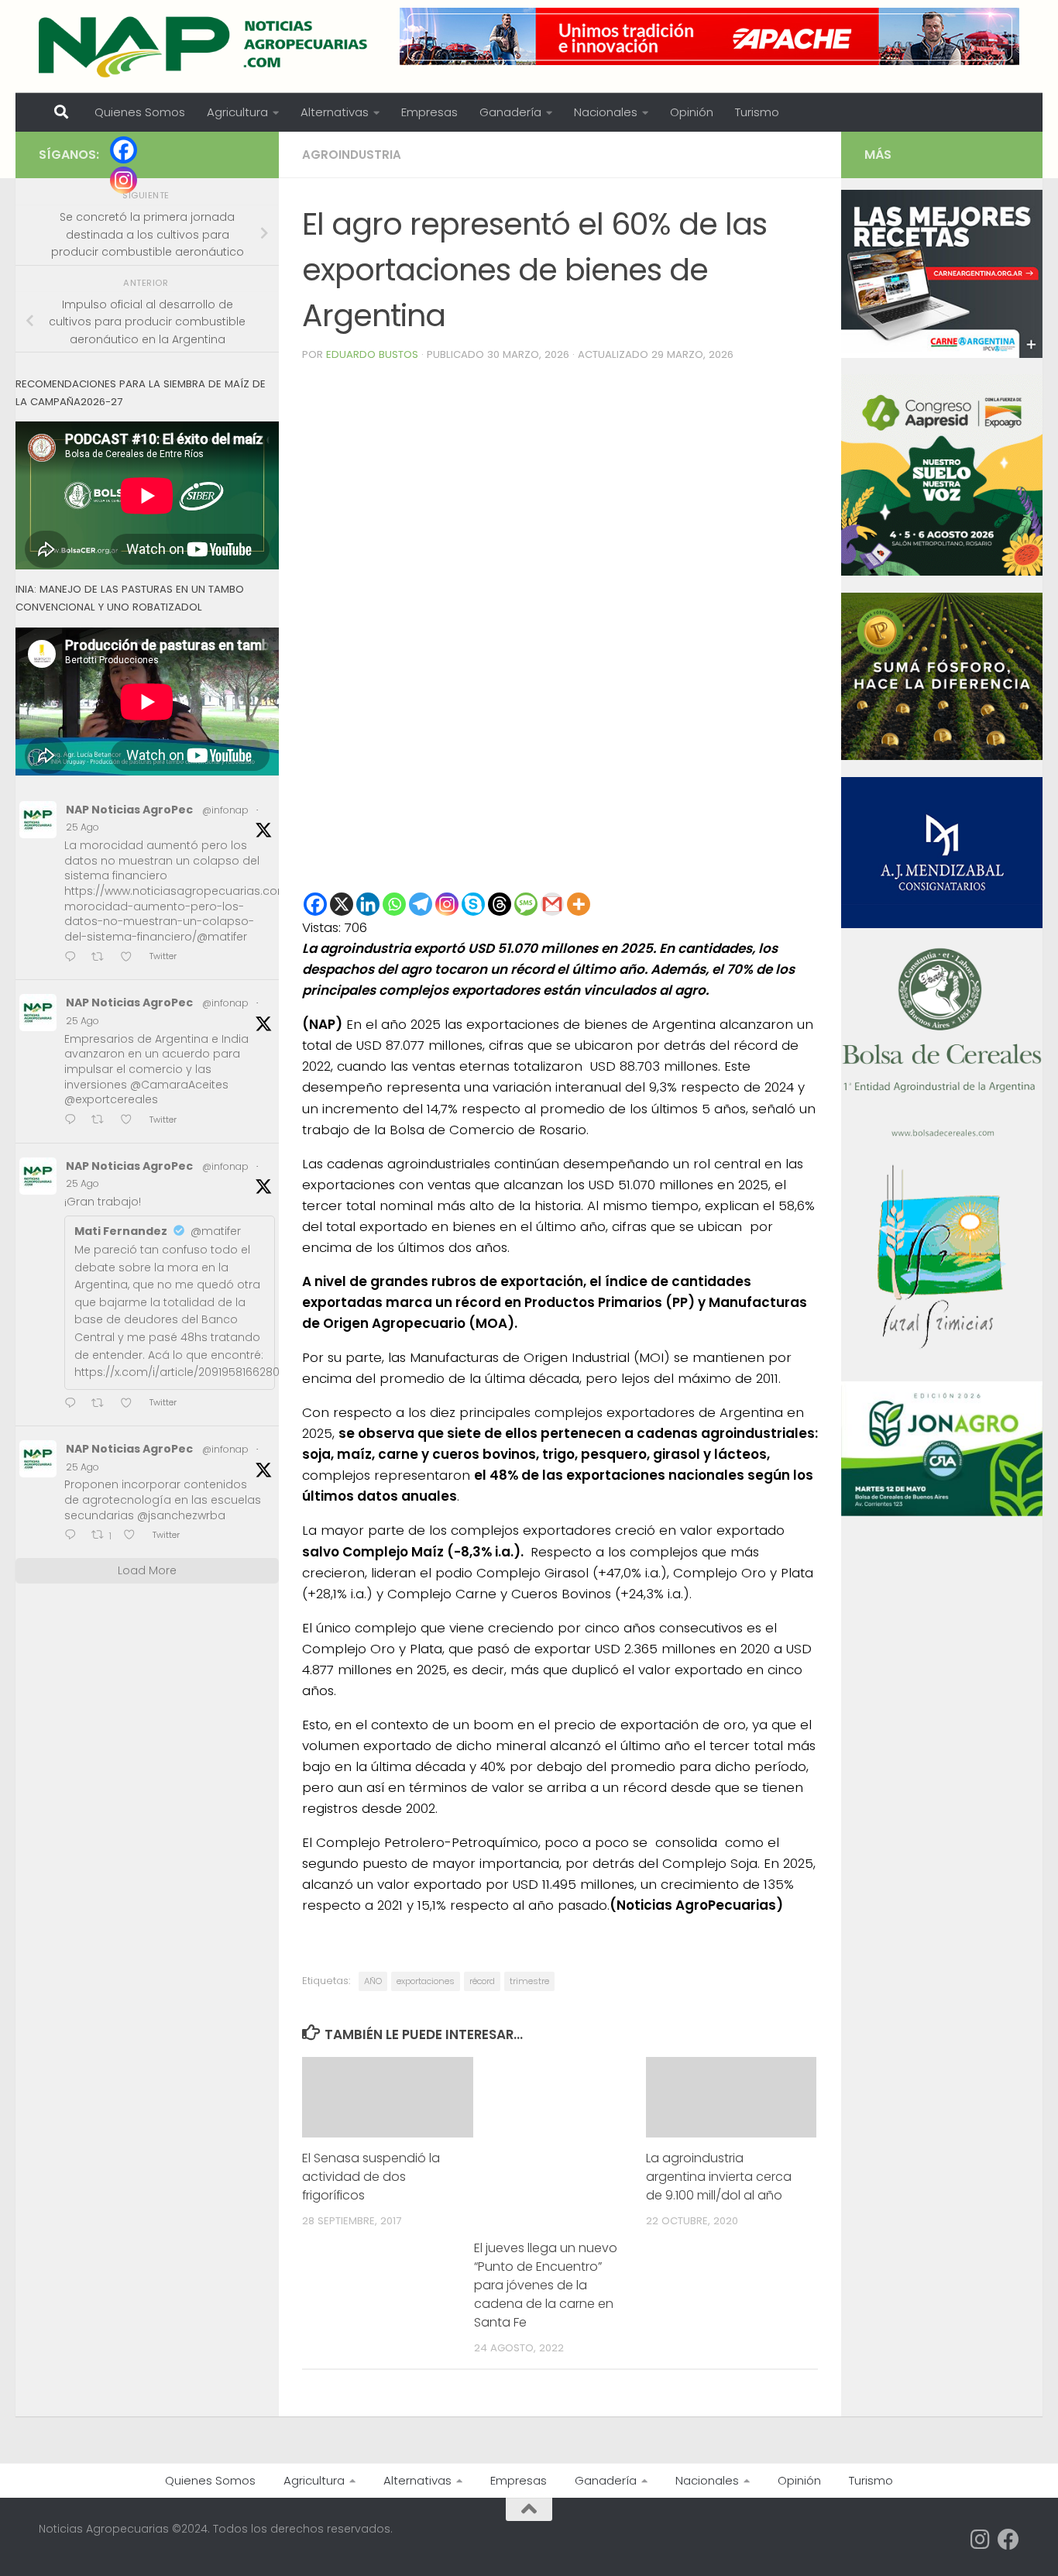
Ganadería (510, 112)
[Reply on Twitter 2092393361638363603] (74, 958)
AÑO (373, 1981)
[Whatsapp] (394, 904)
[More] (579, 904)
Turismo (757, 112)
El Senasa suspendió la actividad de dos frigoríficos (371, 2177)
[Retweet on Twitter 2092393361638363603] (102, 958)
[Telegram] (421, 904)
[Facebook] (315, 904)
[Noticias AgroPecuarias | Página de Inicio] (205, 46)
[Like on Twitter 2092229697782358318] (131, 1404)
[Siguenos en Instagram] (981, 2540)
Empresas (429, 112)
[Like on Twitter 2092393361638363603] (131, 958)
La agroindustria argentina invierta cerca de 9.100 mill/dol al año (719, 2177)
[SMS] (526, 904)
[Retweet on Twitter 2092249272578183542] (102, 1121)
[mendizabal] (942, 924)
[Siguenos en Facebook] (1008, 2540)
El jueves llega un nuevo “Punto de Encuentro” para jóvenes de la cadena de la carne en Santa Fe (546, 2285)
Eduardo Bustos (372, 354)
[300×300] (942, 572)
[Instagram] (447, 904)
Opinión (692, 112)
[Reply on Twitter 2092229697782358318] (74, 1404)
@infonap (225, 810)
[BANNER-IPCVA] (942, 354)
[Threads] (500, 904)
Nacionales (606, 112)
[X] (342, 904)
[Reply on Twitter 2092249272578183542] (74, 1121)
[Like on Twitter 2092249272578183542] (131, 1121)
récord (482, 1981)
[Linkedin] (368, 904)
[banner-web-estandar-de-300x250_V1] (942, 756)
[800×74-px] (709, 36)
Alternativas (335, 112)
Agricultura (237, 112)
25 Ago (82, 827)
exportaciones (426, 1981)
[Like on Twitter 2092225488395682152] (134, 1537)
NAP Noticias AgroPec (129, 810)
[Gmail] (552, 904)
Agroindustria (352, 155)
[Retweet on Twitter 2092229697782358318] (102, 1404)
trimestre (529, 1981)
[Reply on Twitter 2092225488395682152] (74, 1537)
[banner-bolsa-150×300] (942, 1135)
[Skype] (473, 904)
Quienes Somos (140, 112)
